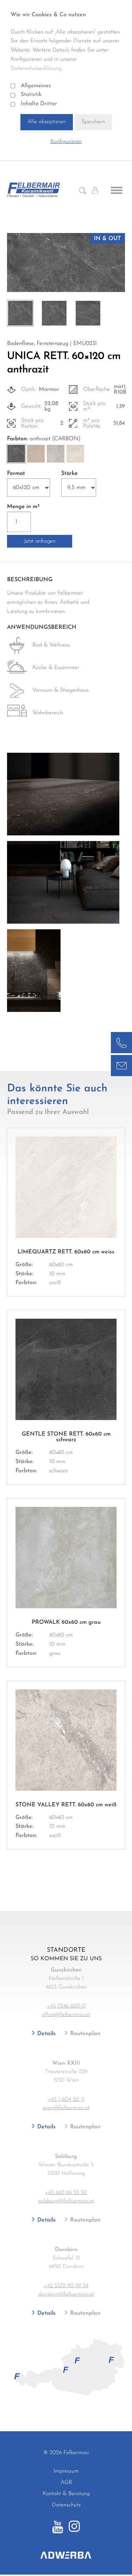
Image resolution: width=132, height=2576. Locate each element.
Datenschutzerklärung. (37, 68)
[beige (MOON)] (75, 454)
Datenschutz (66, 2505)
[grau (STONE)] (56, 454)
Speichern (93, 122)
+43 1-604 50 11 (66, 2099)
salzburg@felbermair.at (66, 2201)
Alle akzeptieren (47, 122)
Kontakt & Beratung (66, 2494)
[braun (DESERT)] (36, 454)
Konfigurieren (66, 142)
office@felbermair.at (66, 2015)
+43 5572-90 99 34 (66, 2286)
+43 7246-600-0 (66, 2006)
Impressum (66, 2471)
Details (46, 2034)
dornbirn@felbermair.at (66, 2294)
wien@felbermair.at (66, 2108)
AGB (66, 2482)
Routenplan (84, 2034)
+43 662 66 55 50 (66, 2193)
